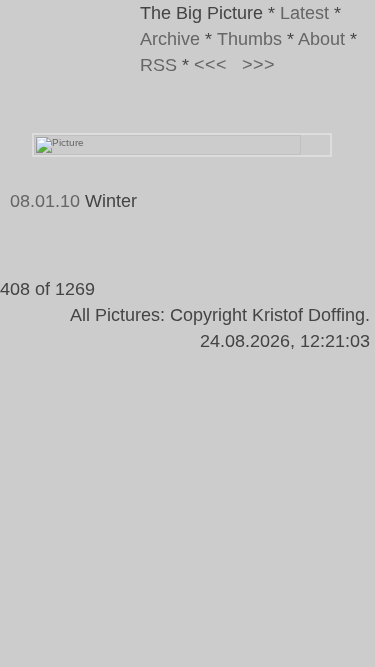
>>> (258, 65)
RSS (158, 65)
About (321, 39)
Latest (304, 13)
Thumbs (249, 39)
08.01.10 (45, 201)
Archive (170, 39)
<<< (210, 65)
